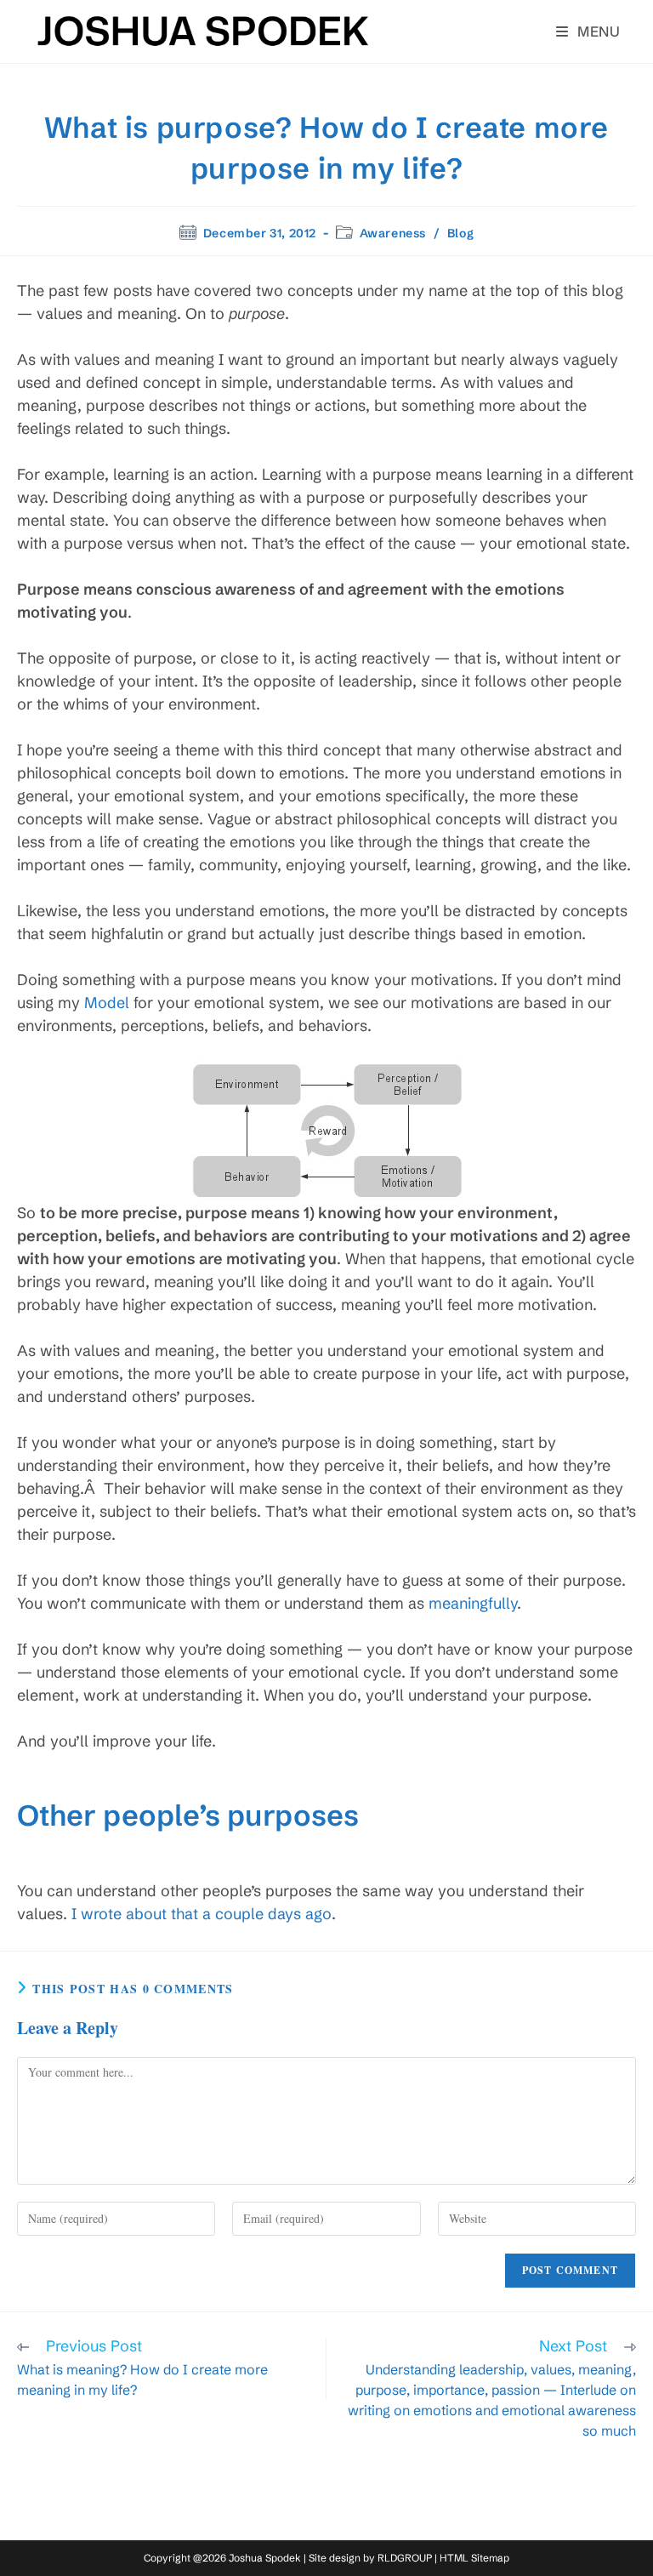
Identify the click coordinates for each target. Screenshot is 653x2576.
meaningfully (473, 1603)
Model (107, 1003)
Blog (460, 233)
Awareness (393, 233)
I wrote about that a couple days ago (202, 1914)
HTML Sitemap (474, 2558)
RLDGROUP (405, 2558)
